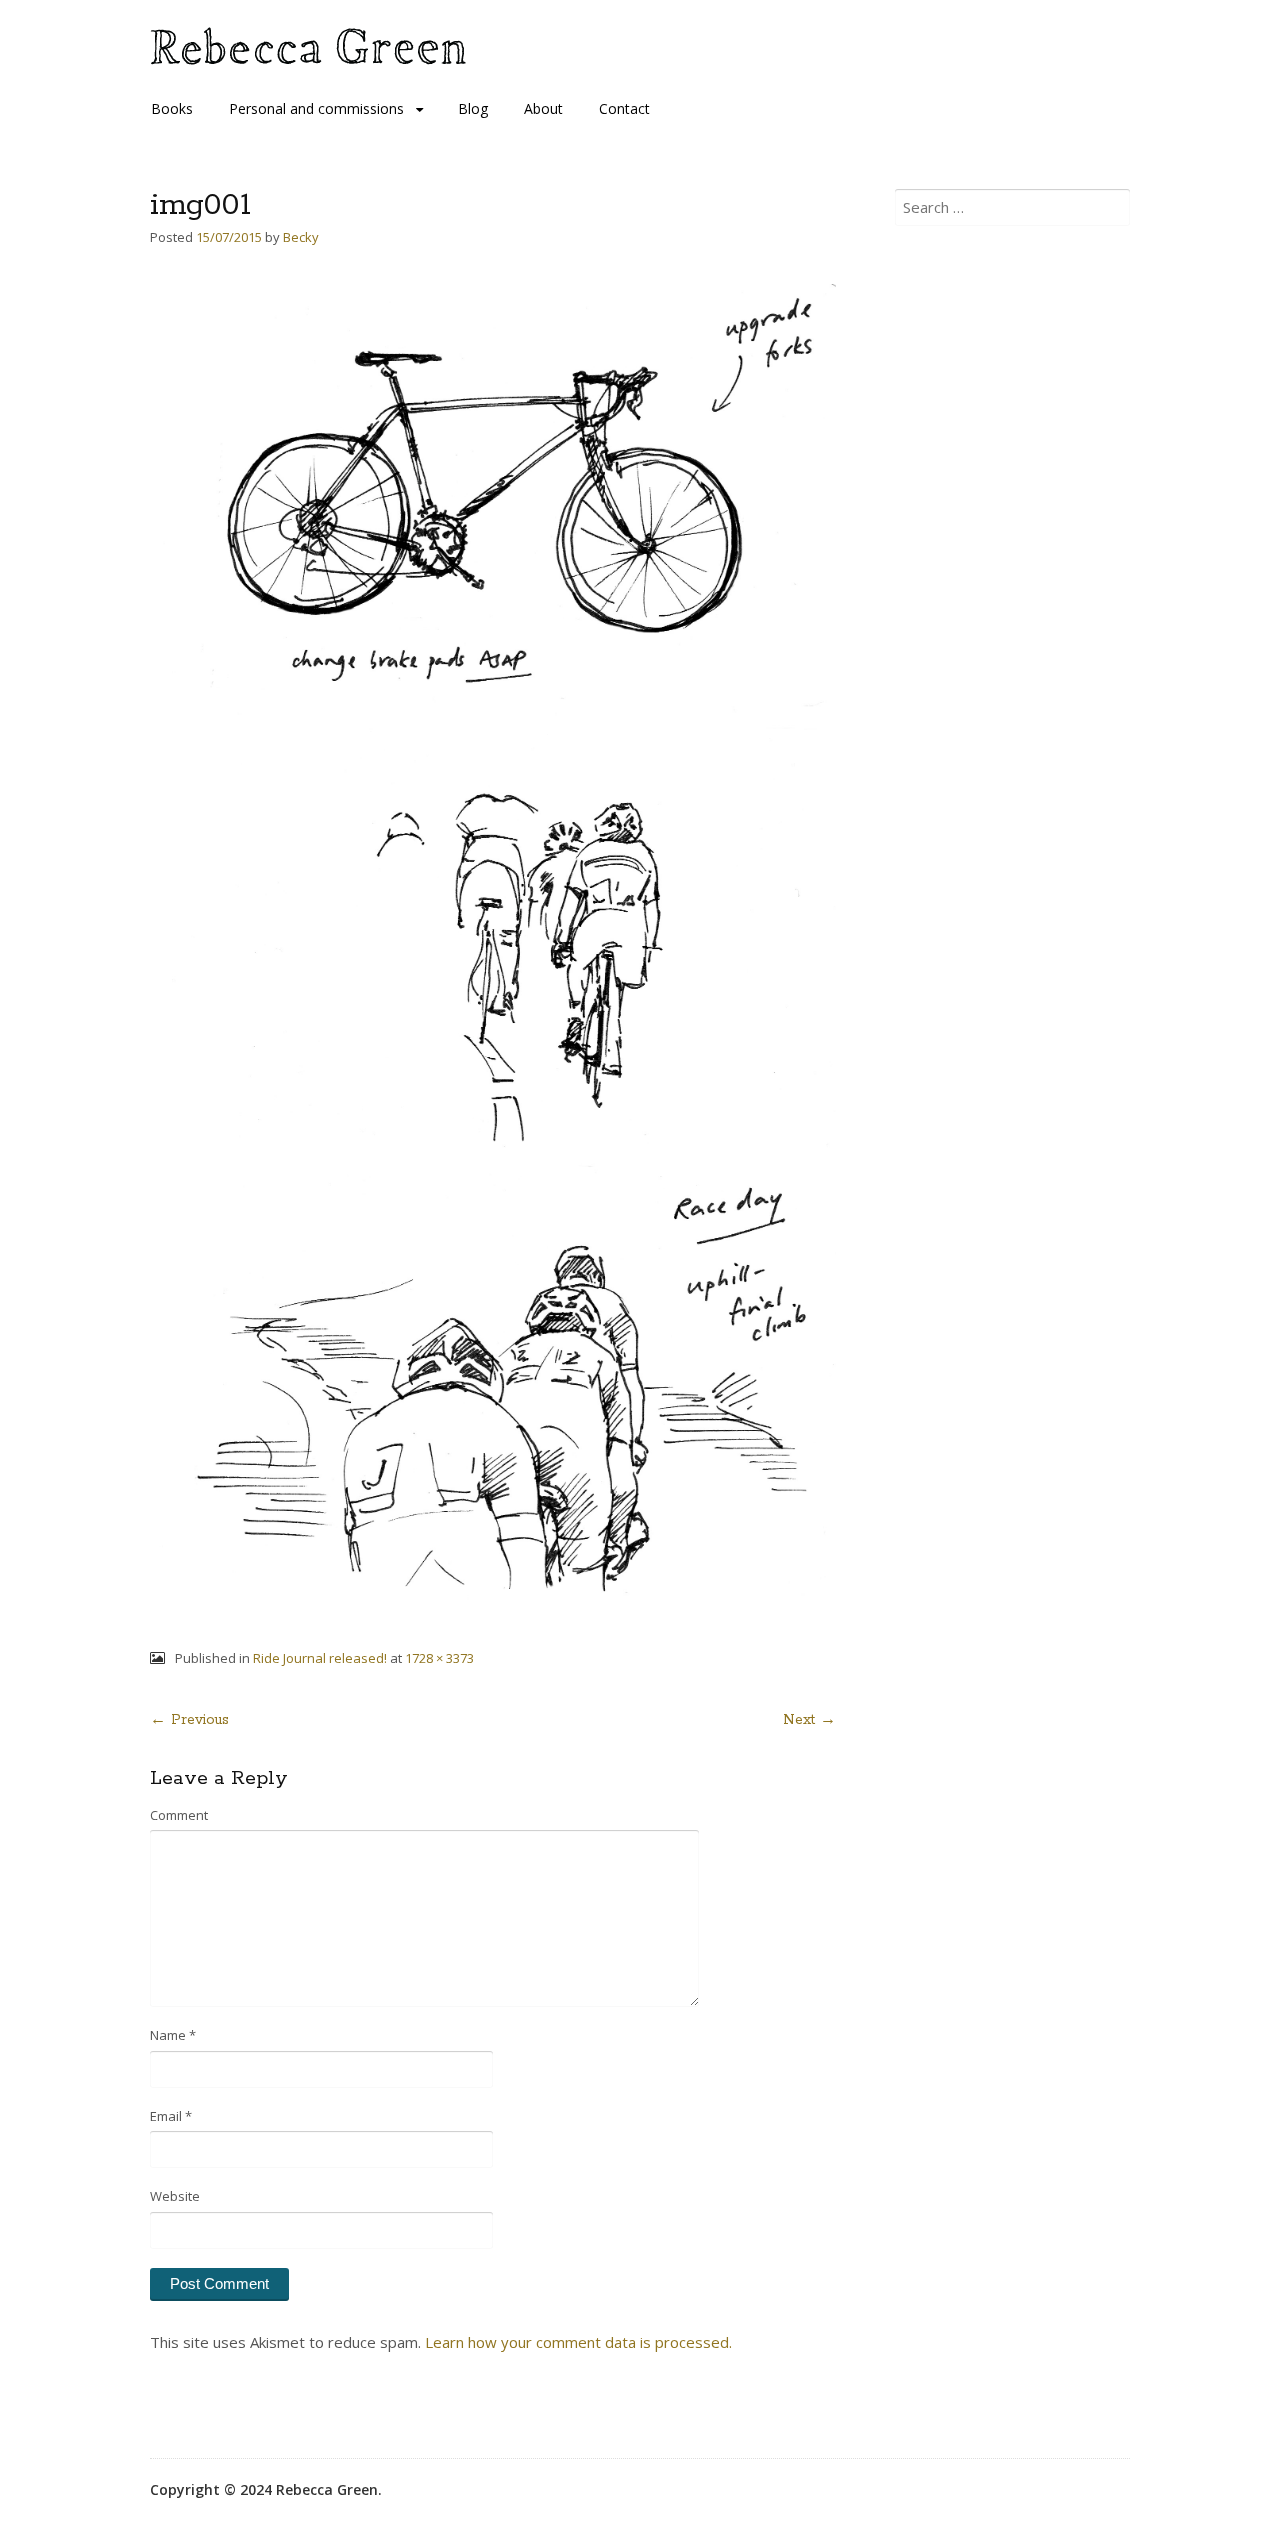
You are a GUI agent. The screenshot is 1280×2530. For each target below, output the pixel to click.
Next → (809, 1720)
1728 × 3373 (439, 1658)
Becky (301, 237)
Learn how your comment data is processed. (578, 2342)
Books (172, 108)
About (543, 108)
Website (175, 2196)
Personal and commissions (316, 108)
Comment (179, 1815)
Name (173, 2035)
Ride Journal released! (320, 1658)
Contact (624, 108)
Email (171, 2116)
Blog (473, 108)
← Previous (189, 1720)
